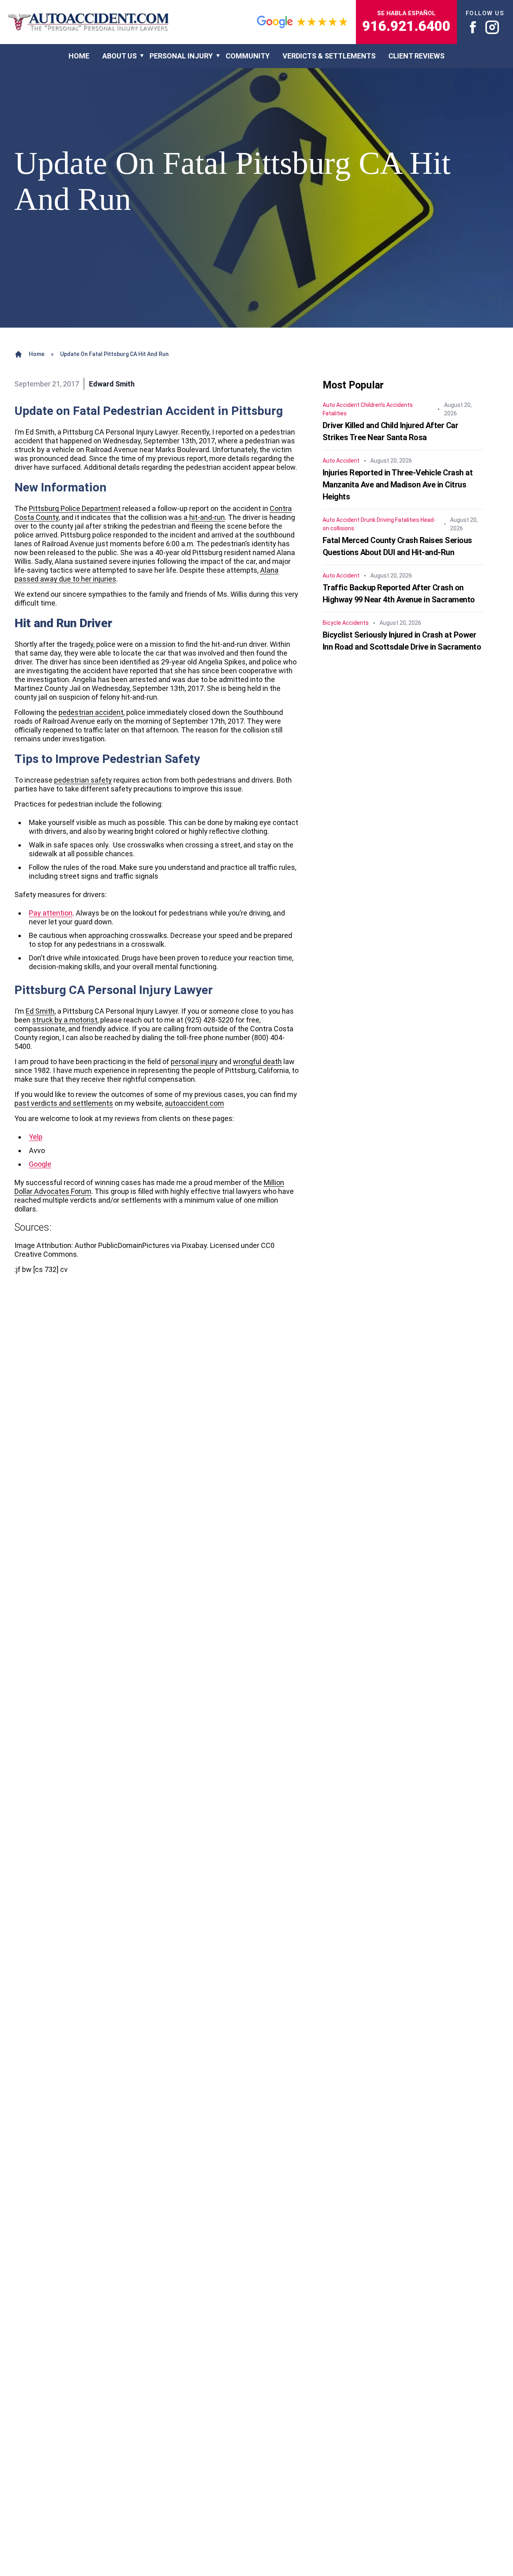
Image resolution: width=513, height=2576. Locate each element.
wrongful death (257, 1062)
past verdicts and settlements (64, 1103)
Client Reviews (416, 56)
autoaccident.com (194, 1103)
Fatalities (335, 413)
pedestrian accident (91, 712)
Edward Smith (112, 384)
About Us (119, 56)
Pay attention (51, 913)
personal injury (194, 1062)
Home (37, 354)
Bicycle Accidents (346, 623)
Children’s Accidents (387, 405)
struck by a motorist (65, 1020)
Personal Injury (181, 56)
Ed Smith (40, 1011)
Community (248, 56)
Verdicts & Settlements (329, 56)
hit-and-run (207, 517)
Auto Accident (341, 405)
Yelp (36, 1137)
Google (40, 1164)
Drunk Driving (377, 520)
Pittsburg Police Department (75, 508)
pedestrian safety (83, 780)
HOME (79, 56)
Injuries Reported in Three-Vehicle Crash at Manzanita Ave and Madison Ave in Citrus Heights (398, 485)
